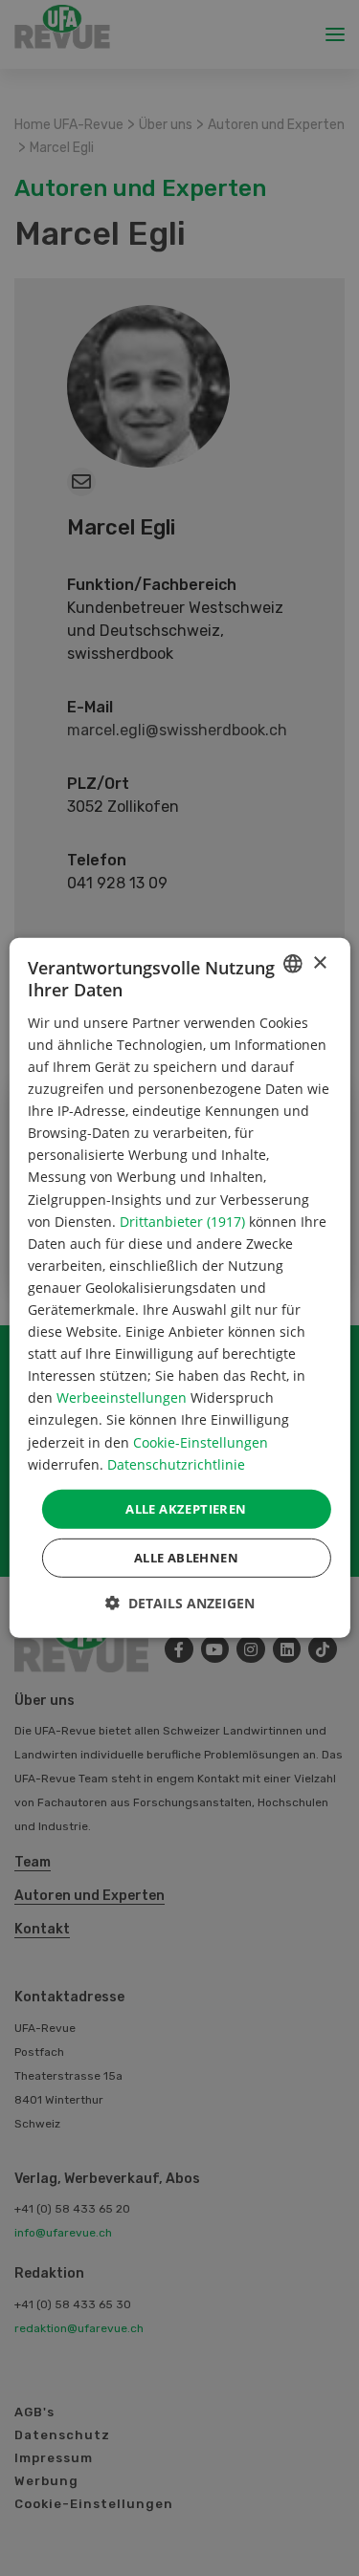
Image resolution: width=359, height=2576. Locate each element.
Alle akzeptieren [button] (186, 1509)
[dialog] (179, 1288)
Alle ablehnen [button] (186, 1558)
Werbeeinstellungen (122, 1397)
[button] (180, 1603)
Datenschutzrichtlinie (176, 1463)
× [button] (319, 962)
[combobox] (293, 964)
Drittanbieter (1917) (182, 1221)
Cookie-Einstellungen (201, 1441)
